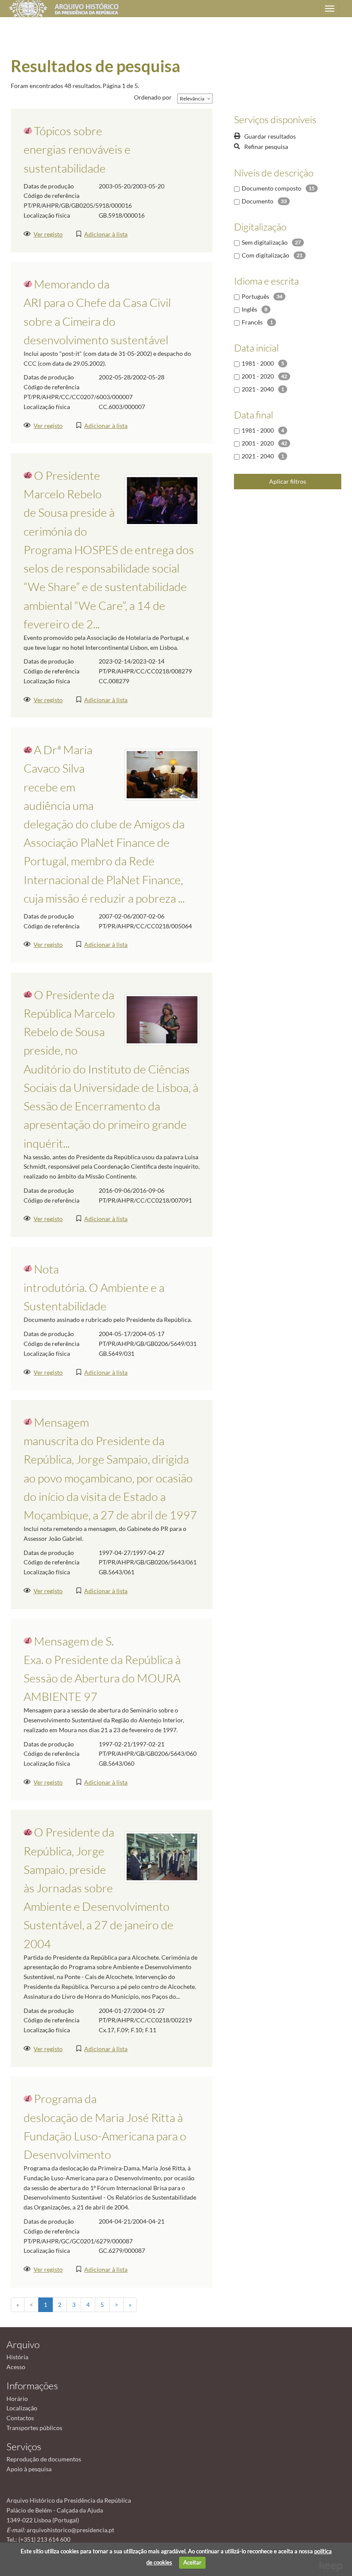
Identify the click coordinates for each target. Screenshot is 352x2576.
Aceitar (192, 2562)
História (17, 2357)
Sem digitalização (265, 242)
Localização (22, 2408)
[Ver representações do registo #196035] (162, 1019)
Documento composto (272, 188)
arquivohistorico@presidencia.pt (70, 2530)
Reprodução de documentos (44, 2459)
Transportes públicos (34, 2428)
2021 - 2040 (258, 389)
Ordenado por (153, 97)
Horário (17, 2399)
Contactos (20, 2418)
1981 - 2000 (258, 363)
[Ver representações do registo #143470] (162, 774)
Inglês (249, 309)
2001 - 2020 (258, 376)
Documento (258, 201)
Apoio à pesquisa (29, 2469)
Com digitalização (266, 255)
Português (255, 296)
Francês (252, 322)
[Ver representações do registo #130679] (162, 1856)
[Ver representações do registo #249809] (162, 499)
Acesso (16, 2367)
